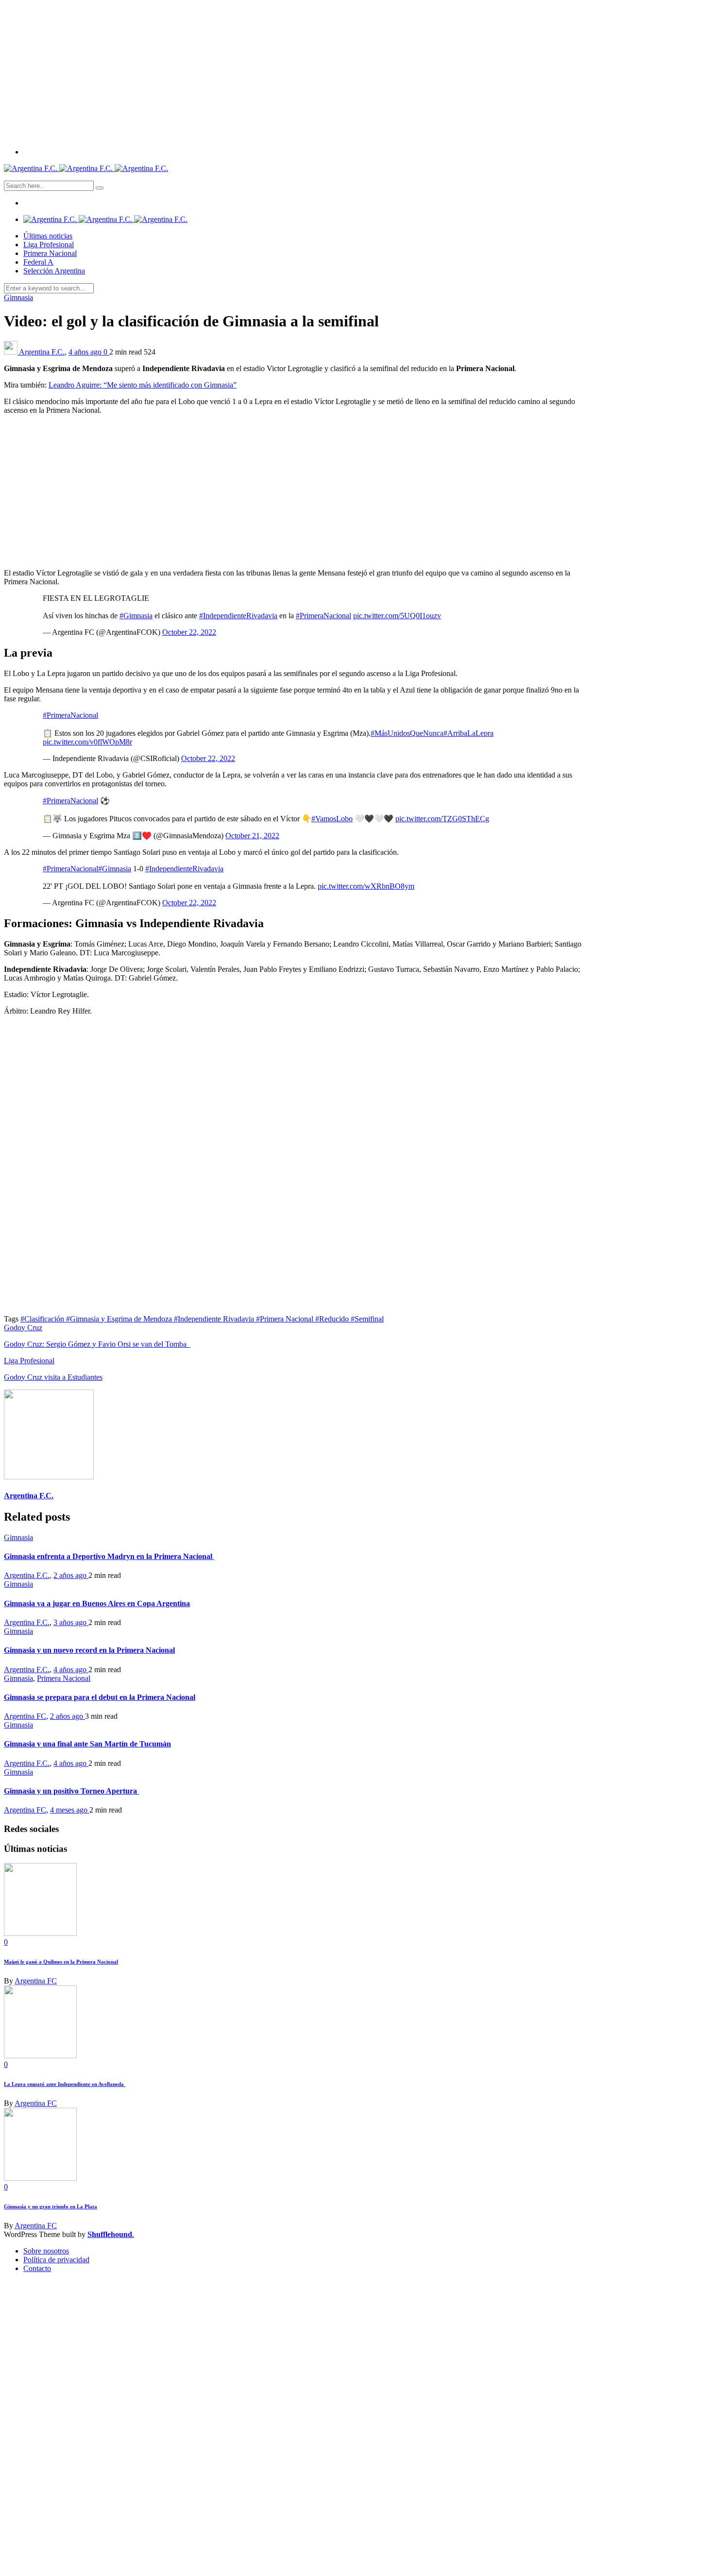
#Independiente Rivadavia (215, 1319)
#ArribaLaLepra (468, 733)
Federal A (38, 262)
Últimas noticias (48, 236)
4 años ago (86, 352)
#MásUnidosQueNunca (407, 733)
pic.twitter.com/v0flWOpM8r (87, 742)
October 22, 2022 (189, 632)
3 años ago (71, 1622)
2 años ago (71, 1575)
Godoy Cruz (23, 1328)
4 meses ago (70, 1810)
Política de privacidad (56, 2260)
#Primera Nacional (286, 1319)
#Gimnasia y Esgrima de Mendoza (120, 1319)
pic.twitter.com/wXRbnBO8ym (366, 886)
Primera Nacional (50, 253)
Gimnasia (18, 297)
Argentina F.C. (42, 352)
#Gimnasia (136, 616)
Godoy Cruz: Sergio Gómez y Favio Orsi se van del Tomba (97, 1344)
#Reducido (333, 1319)
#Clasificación (43, 1319)
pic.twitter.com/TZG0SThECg (442, 819)
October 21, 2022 (252, 836)
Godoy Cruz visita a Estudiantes (53, 1377)
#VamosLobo (332, 819)
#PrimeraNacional (323, 616)
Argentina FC (25, 1716)
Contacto (37, 2268)
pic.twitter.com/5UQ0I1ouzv (397, 616)
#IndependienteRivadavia (238, 616)
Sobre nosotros (46, 2251)
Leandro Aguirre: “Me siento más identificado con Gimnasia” (143, 385)
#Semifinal (367, 1319)
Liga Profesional (49, 245)
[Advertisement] (357, 72)
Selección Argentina (54, 271)
